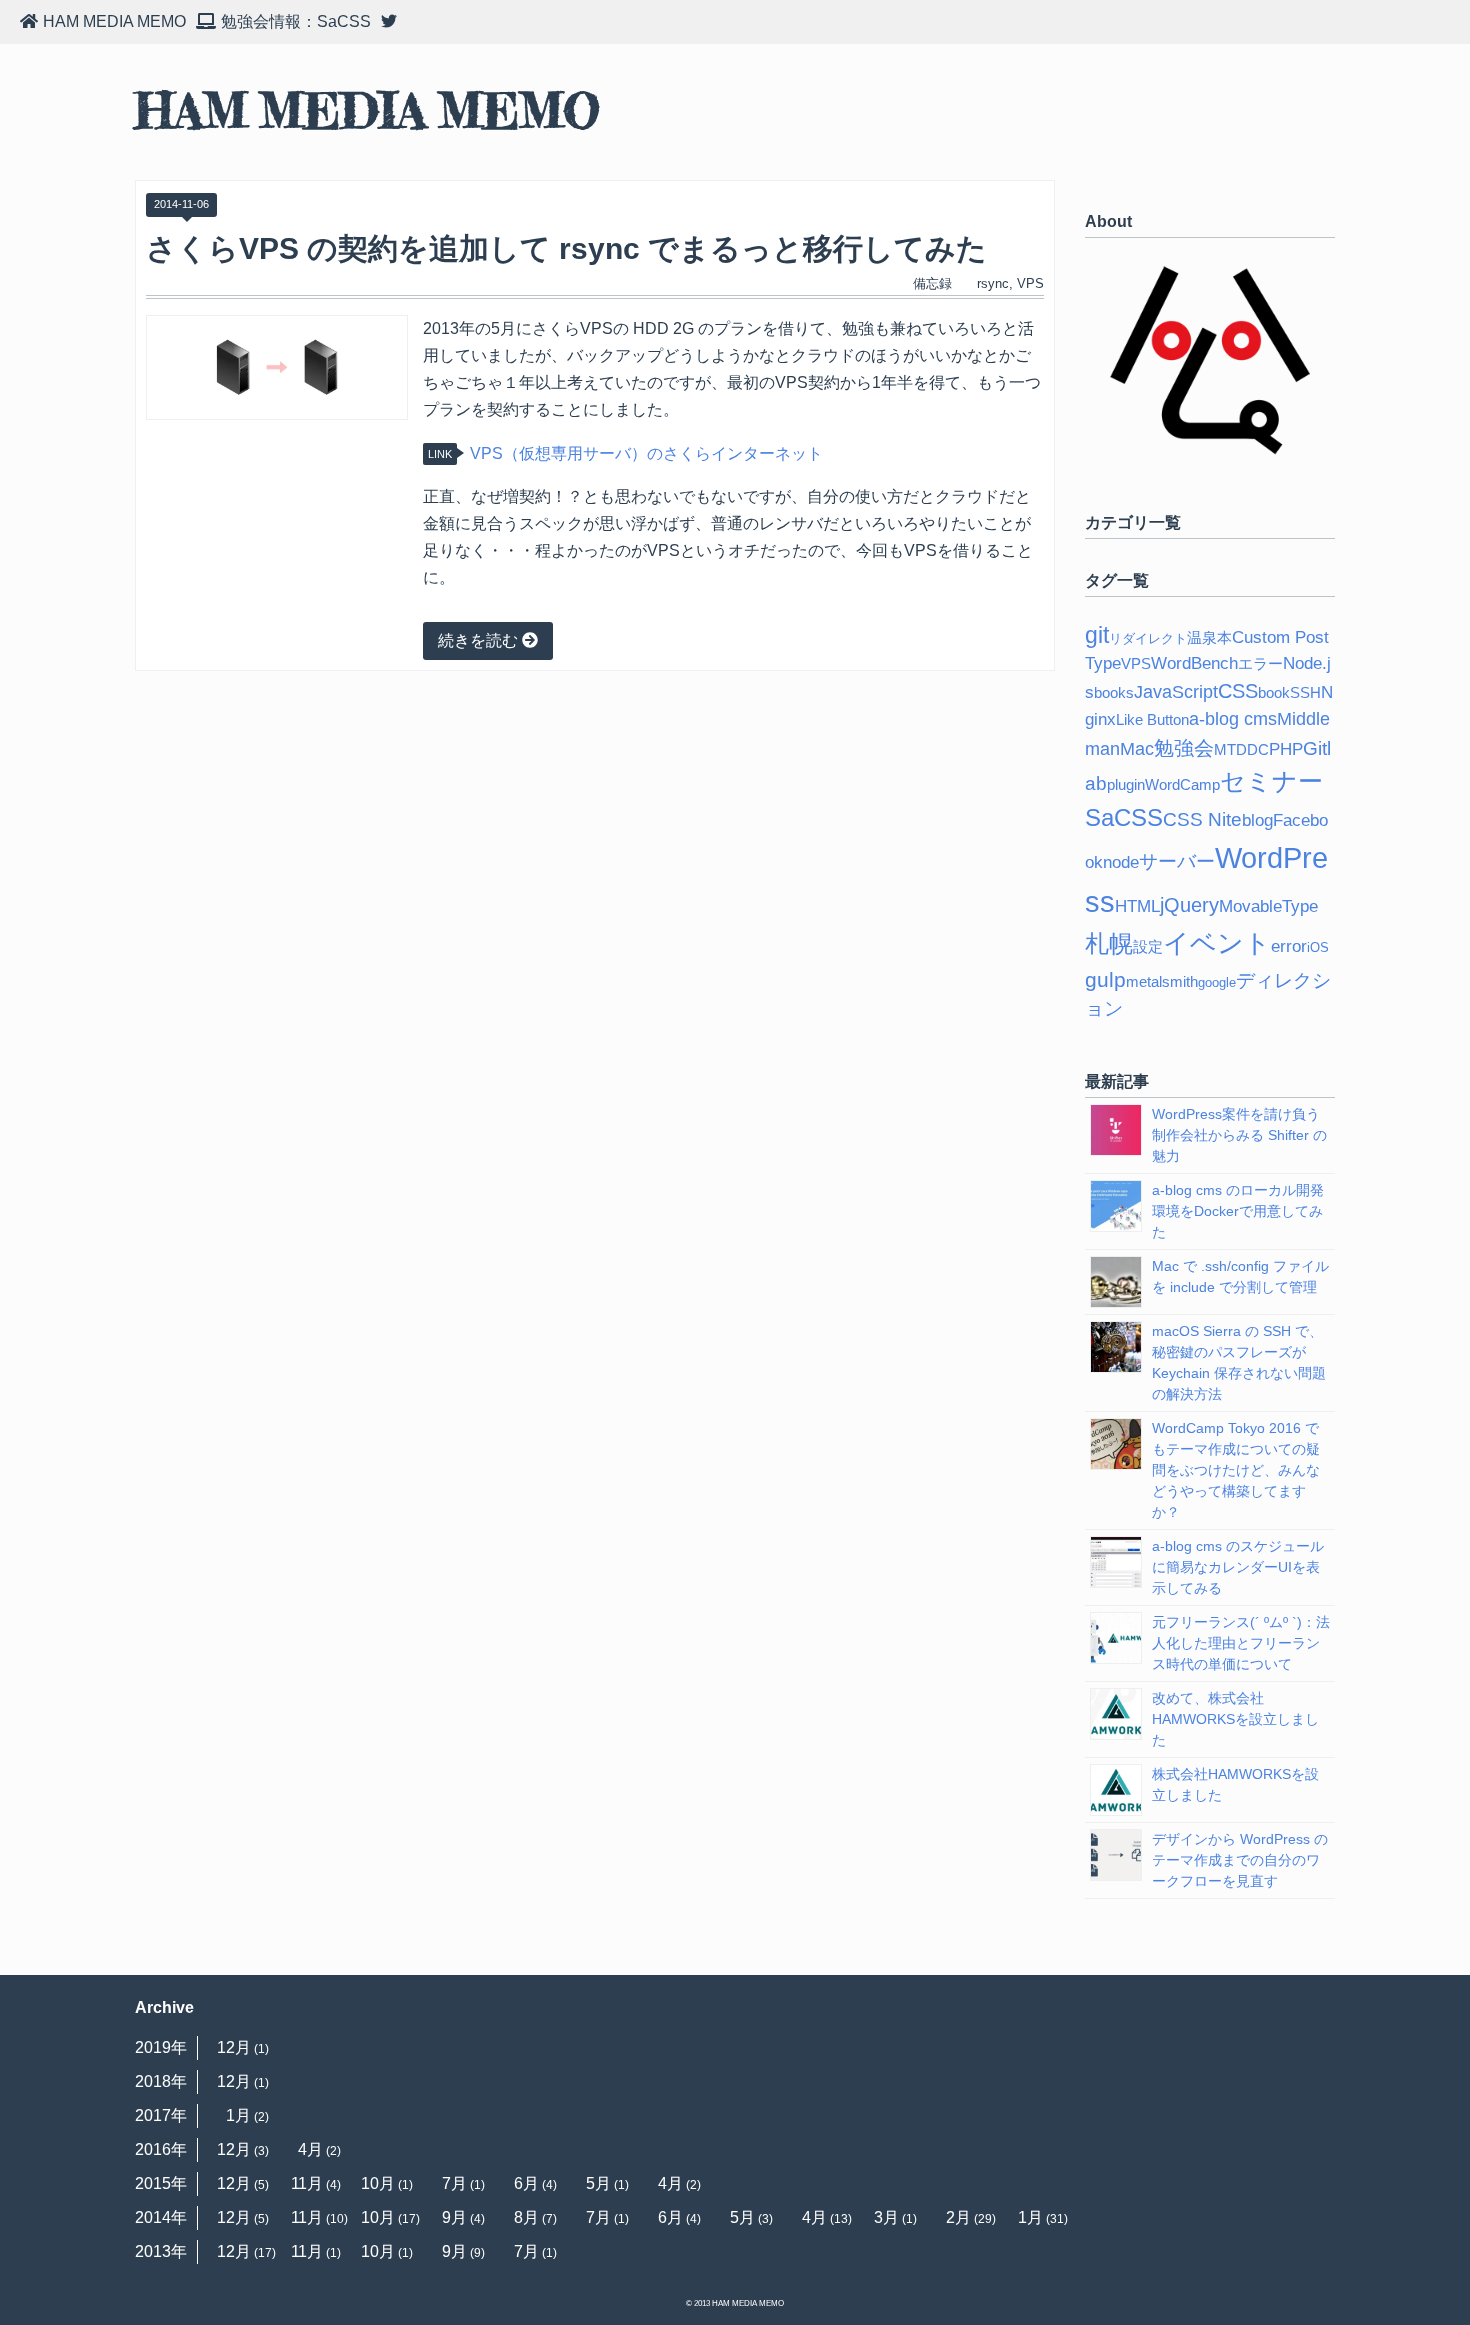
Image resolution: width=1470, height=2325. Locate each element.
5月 (598, 2183)
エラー (1260, 663)
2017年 (161, 2115)
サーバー (1177, 861)
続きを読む (480, 640)
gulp (1105, 979)
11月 (307, 2183)
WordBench (1194, 663)
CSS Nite (1202, 819)
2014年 (161, 2217)
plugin (1126, 784)
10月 (378, 2183)
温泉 (1202, 637)
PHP (1286, 749)
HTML (1137, 906)
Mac (1137, 749)
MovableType (1268, 906)
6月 (526, 2183)
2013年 (161, 2251)
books (1114, 692)
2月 (958, 2217)
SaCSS (1124, 818)
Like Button (1152, 719)
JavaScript (1176, 692)
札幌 (1109, 944)
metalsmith (1162, 981)
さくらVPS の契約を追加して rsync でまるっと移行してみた (566, 248)
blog (1257, 820)
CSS (1238, 691)
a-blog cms (1233, 719)
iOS (1318, 947)
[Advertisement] (595, 859)
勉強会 (1184, 748)
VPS (1030, 283)
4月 (310, 2149)
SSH (1305, 692)
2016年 (161, 2149)
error (1289, 946)
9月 (454, 2217)
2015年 (161, 2183)
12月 (234, 2047)
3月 (886, 2217)
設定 (1148, 946)
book (1274, 692)
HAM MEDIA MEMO (367, 111)
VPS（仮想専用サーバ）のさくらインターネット (646, 453)
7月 (454, 2183)
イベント (1217, 943)
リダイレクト (1148, 638)
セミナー (1271, 781)
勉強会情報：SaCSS (296, 21)
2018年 (161, 2081)
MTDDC (1241, 749)
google (1217, 982)
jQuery (1189, 905)
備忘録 (932, 283)
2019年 (161, 2047)
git (1097, 635)
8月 (526, 2217)
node (1121, 862)
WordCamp (1182, 784)
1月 (238, 2115)
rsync (993, 283)
